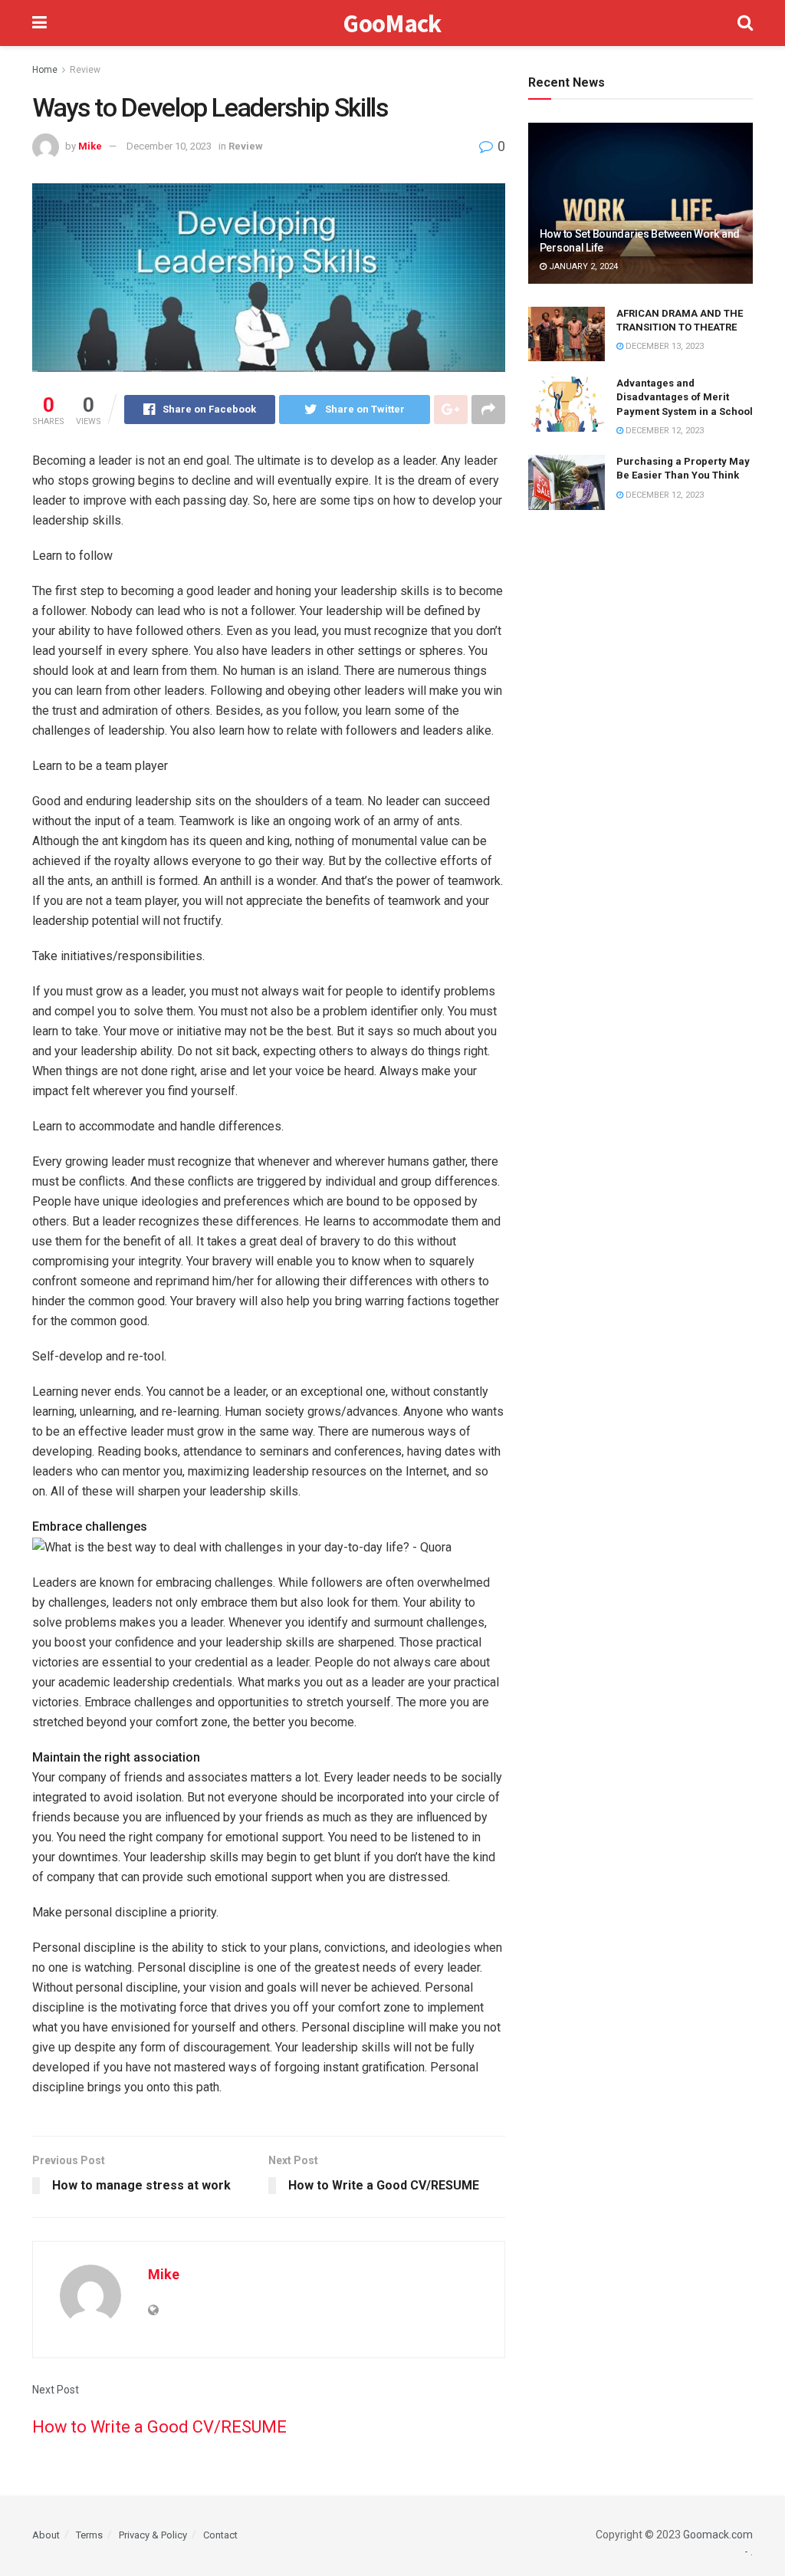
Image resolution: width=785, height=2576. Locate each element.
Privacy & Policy (153, 2535)
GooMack (392, 23)
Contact (220, 2535)
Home (45, 70)
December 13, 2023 (663, 346)
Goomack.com (718, 2535)
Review (85, 70)
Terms (89, 2535)
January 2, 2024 (582, 266)
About (46, 2535)
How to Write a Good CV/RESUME (159, 2427)
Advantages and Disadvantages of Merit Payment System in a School (685, 397)
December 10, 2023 (169, 146)
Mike (90, 146)
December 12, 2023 (663, 431)
